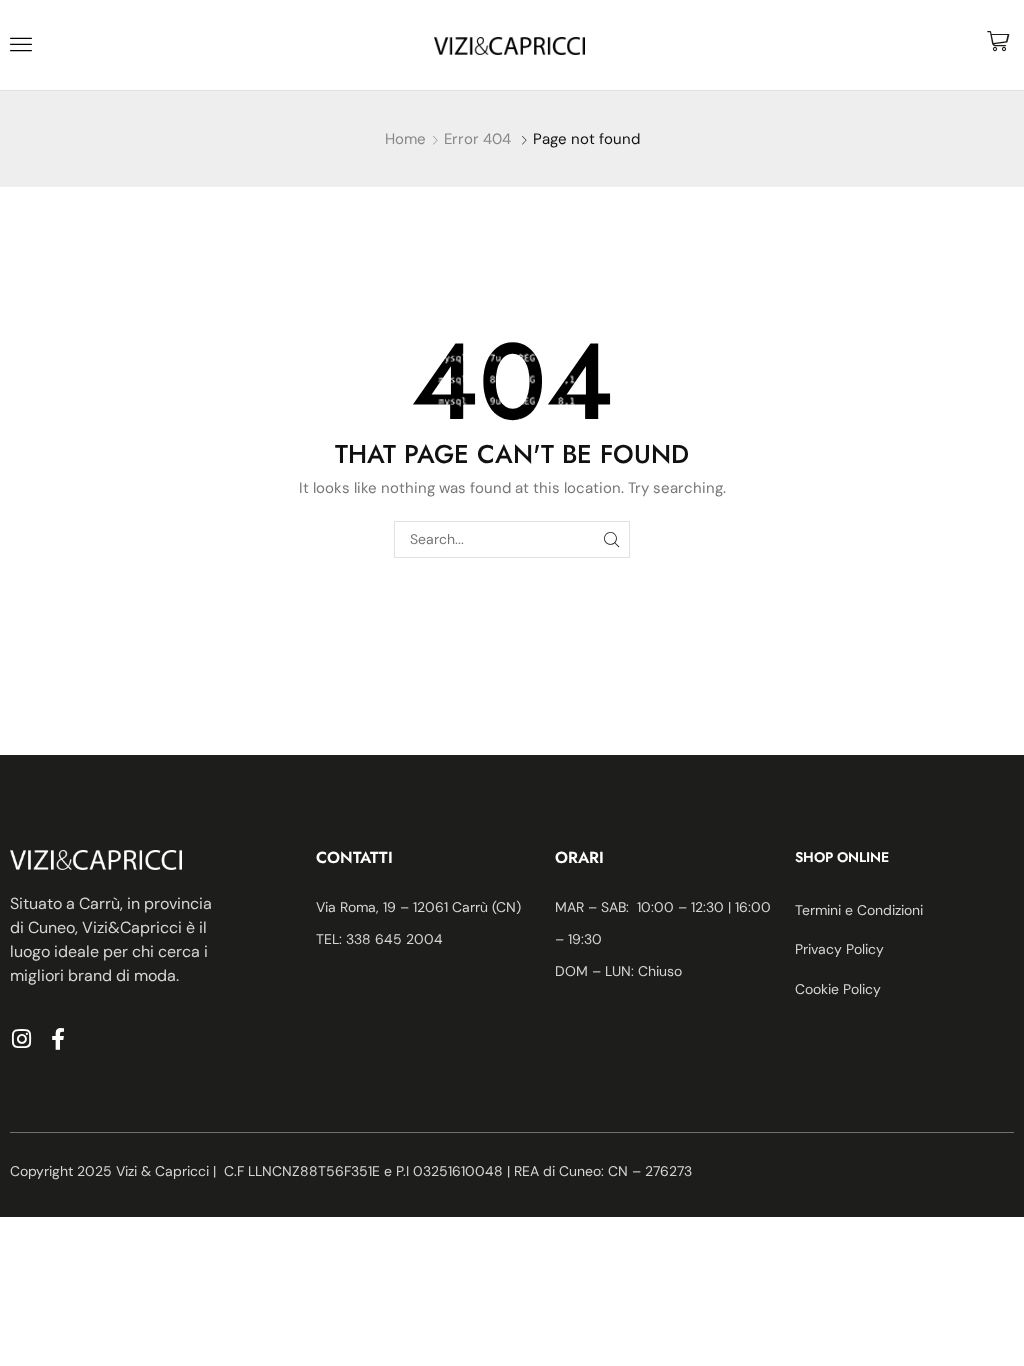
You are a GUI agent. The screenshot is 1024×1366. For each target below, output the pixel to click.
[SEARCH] (611, 539)
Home (405, 139)
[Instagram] (21, 1039)
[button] (21, 44)
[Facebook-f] (58, 1039)
